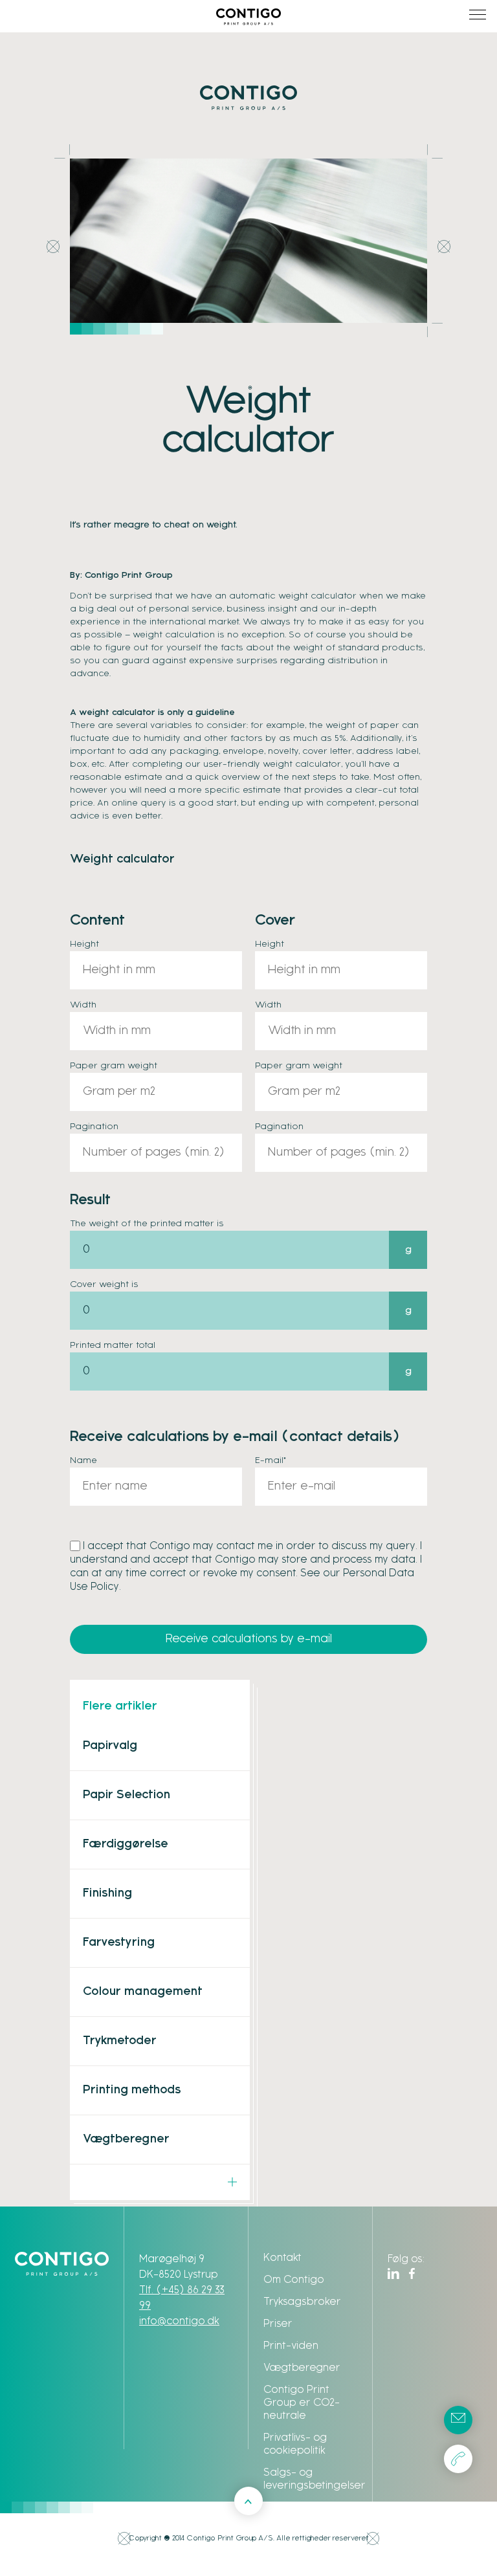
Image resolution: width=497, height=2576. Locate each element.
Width (83, 1005)
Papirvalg (110, 1746)
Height (84, 944)
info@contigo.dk (179, 2321)
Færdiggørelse (126, 1844)
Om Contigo (294, 2280)
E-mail (271, 1461)
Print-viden (291, 2346)
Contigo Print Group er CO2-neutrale (302, 2403)
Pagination (94, 1127)
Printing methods (132, 2090)
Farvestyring (119, 1943)
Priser (278, 2324)
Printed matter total (113, 1346)
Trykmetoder (120, 2041)
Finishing (107, 1894)
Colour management (143, 1992)
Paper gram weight (114, 1066)
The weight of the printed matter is (147, 1224)
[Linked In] (393, 2273)
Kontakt (282, 2258)
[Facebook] (412, 2273)
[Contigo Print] (248, 13)
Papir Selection (127, 1795)
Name (83, 1461)
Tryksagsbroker (302, 2302)
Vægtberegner (126, 2140)
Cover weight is (104, 1285)
